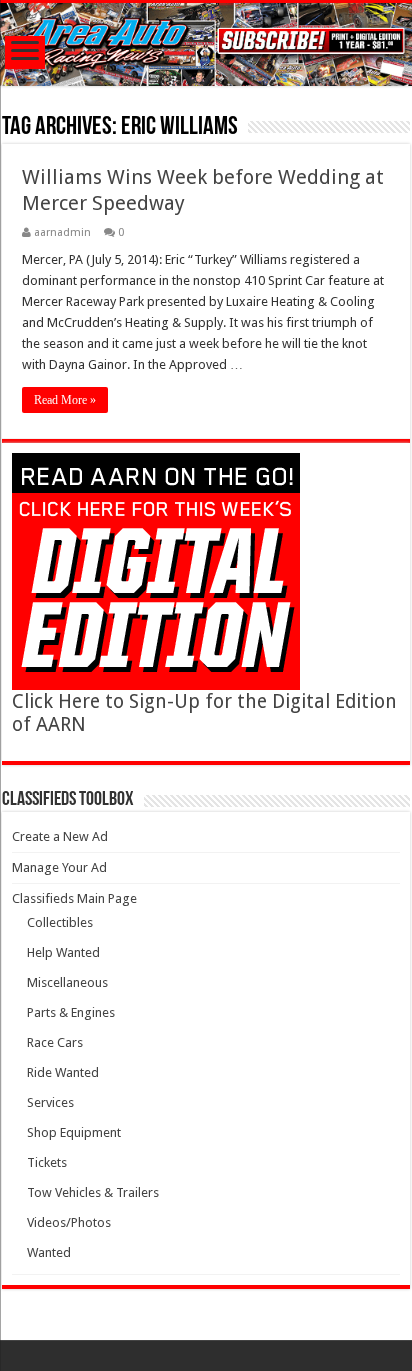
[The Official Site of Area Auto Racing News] (206, 44)
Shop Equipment (74, 1132)
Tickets (47, 1162)
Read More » (65, 400)
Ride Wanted (63, 1072)
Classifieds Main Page (74, 898)
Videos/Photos (69, 1222)
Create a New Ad (60, 836)
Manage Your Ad (59, 867)
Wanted (49, 1252)
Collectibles (60, 922)
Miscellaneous (67, 982)
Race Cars (55, 1042)
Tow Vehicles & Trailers (93, 1192)
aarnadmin (62, 232)
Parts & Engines (71, 1012)
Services (50, 1102)
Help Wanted (63, 952)
